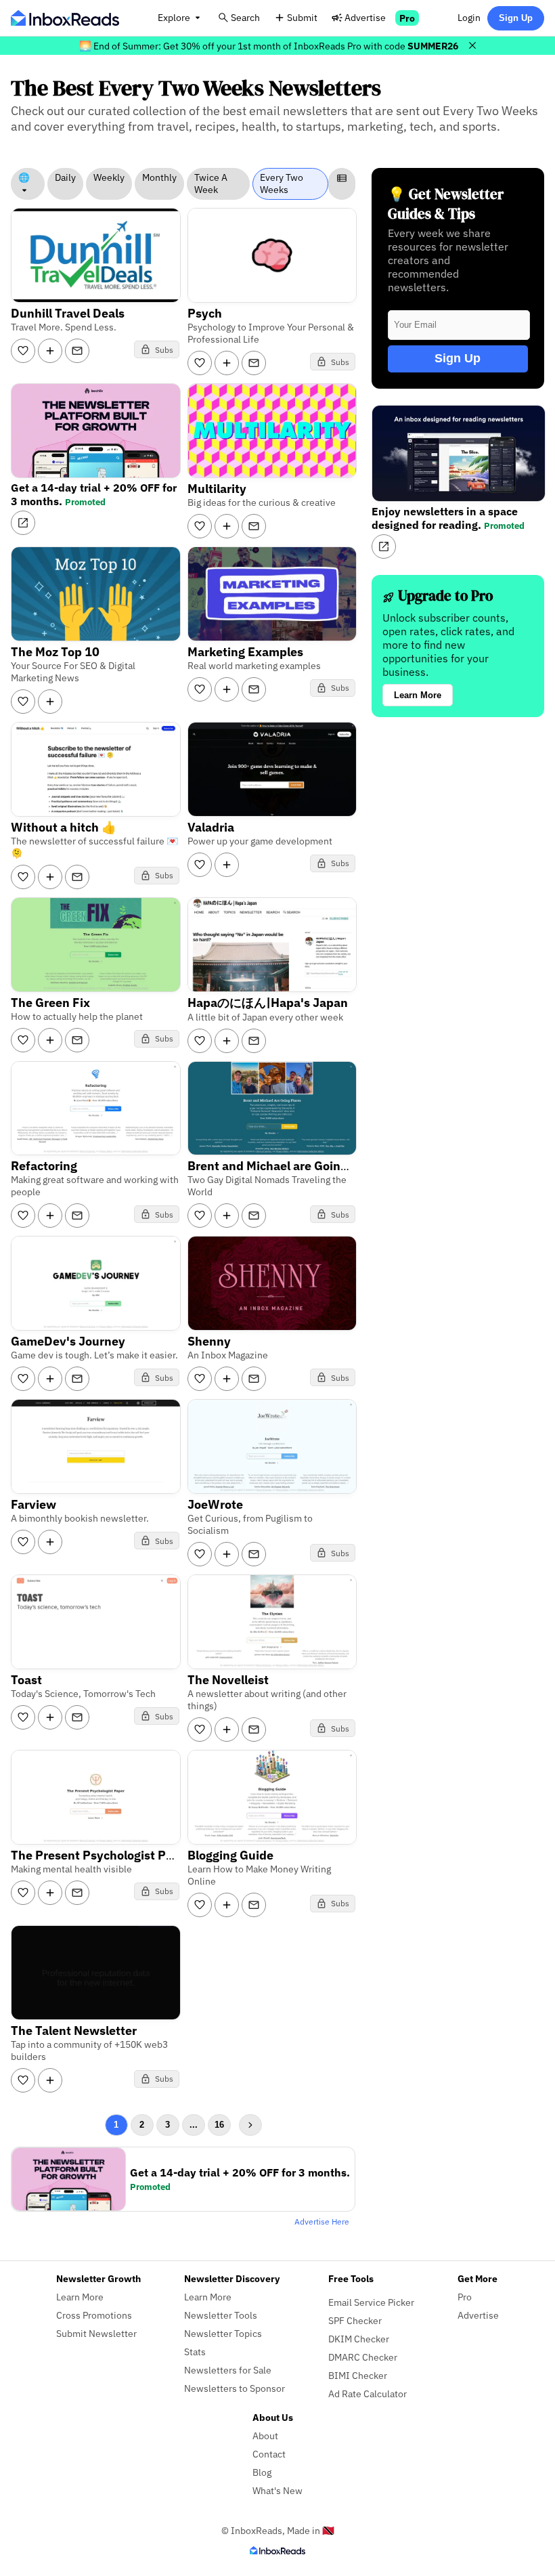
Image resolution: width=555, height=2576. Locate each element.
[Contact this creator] (77, 351)
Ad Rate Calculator (368, 2393)
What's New (277, 2490)
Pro (407, 18)
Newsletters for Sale (228, 2370)
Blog (262, 2472)
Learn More (418, 695)
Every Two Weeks (282, 184)
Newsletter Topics (223, 2333)
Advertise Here (322, 2221)
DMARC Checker (363, 2357)
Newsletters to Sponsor (235, 2388)
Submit (302, 17)
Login (469, 17)
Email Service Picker (371, 2302)
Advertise (365, 17)
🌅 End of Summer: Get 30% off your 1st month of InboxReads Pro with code (269, 46)
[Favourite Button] (23, 351)
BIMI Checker (358, 2375)
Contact (269, 2454)
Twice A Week (211, 184)
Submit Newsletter (96, 2333)
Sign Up (516, 18)
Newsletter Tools (221, 2315)
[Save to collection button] (50, 351)
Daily (65, 177)
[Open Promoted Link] (23, 523)
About (265, 2435)
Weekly (109, 177)
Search (245, 17)
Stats (195, 2352)
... (194, 2125)
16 (219, 2125)
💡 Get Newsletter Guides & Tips (446, 204)
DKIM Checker (359, 2339)
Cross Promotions (94, 2315)
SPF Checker (355, 2320)
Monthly (159, 177)
